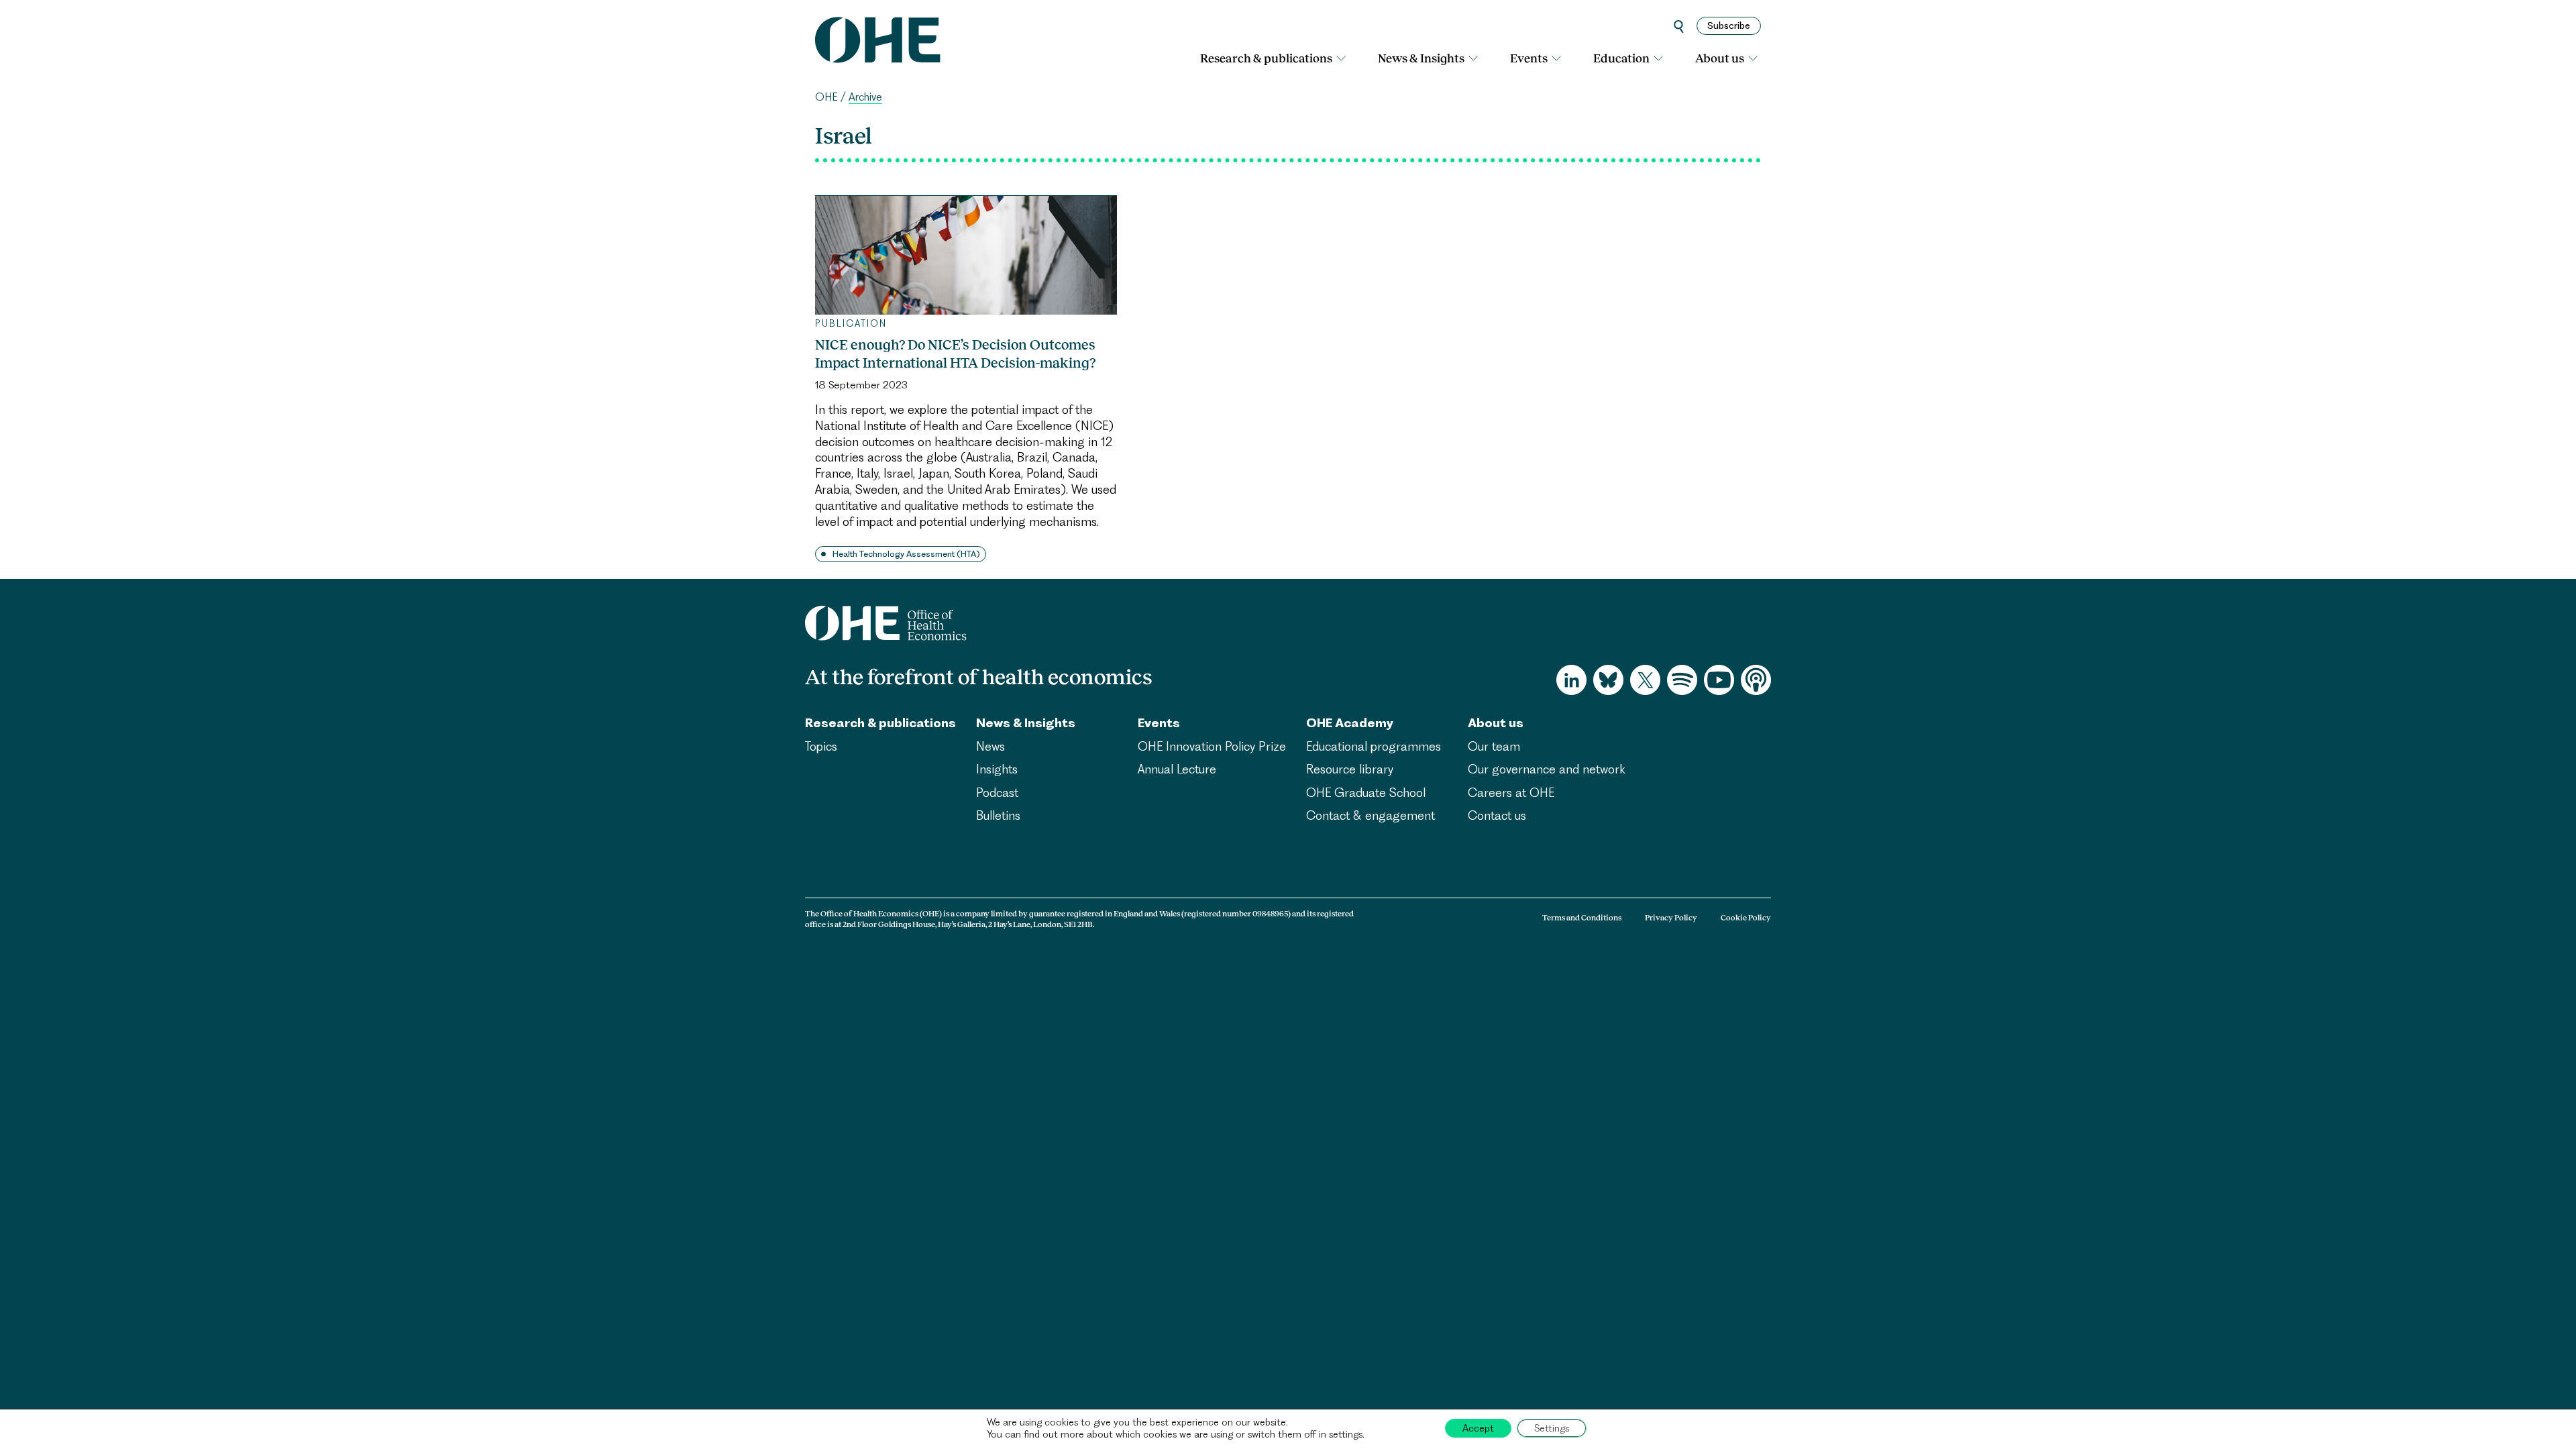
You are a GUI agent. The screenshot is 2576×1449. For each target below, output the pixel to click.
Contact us (1497, 815)
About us (1720, 58)
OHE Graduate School (1366, 793)
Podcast (997, 793)
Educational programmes (1374, 746)
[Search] (1679, 26)
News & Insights (1421, 58)
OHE (826, 97)
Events (1529, 58)
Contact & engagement (1371, 815)
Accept (1478, 1428)
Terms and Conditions (1582, 918)
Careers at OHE (1511, 793)
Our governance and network (1547, 769)
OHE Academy (1350, 723)
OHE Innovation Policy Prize (1212, 746)
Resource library (1350, 769)
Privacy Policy (1671, 918)
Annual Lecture (1177, 769)
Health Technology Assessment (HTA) (906, 554)
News (990, 746)
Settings (1552, 1428)
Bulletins (998, 815)
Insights (997, 769)
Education (1621, 58)
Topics (821, 746)
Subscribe (1729, 25)
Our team (1494, 746)
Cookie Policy (1746, 918)
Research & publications (1266, 58)
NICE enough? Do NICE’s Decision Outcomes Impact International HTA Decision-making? (955, 354)
